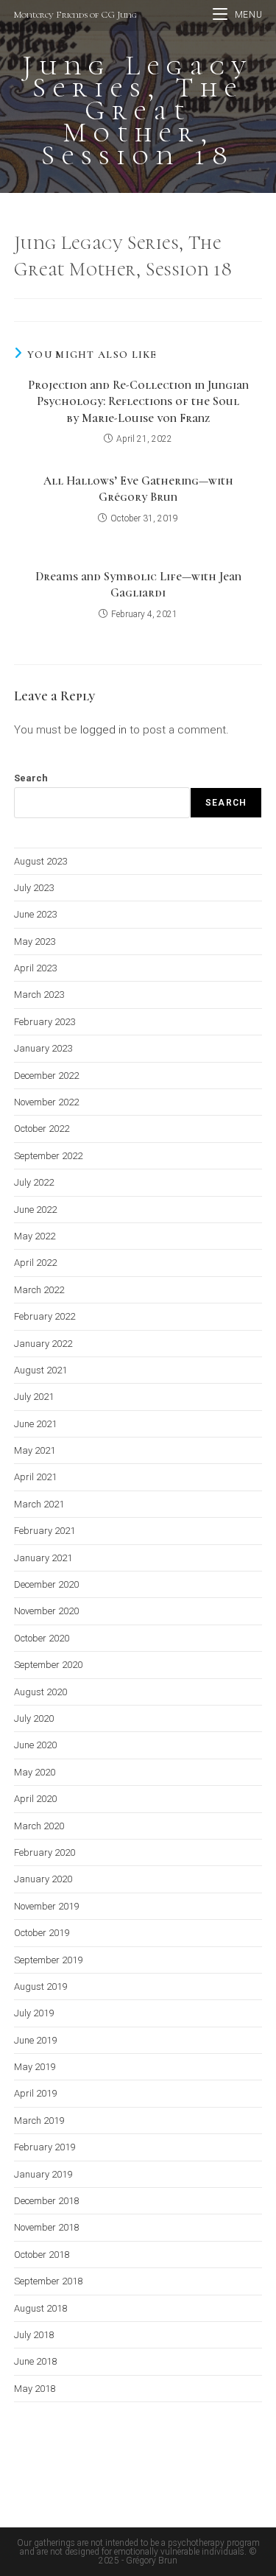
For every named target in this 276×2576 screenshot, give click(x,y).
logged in (103, 730)
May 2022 (35, 1236)
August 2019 (40, 1986)
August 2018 (40, 2308)
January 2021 (43, 1558)
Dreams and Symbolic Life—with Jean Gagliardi (138, 585)
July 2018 (34, 2335)
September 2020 (48, 1665)
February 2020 (45, 1852)
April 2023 (35, 968)
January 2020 (43, 1879)
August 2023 (40, 861)
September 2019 (48, 1960)
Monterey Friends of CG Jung (75, 15)
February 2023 (45, 1022)
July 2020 (34, 1718)
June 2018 (35, 2361)
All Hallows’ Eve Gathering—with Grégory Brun (138, 489)
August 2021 (40, 1370)
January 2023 (43, 1048)
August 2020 (40, 1692)
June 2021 (35, 1424)
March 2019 (39, 2121)
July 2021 (34, 1397)
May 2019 (35, 2067)
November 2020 (46, 1611)
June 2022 (35, 1210)
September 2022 (48, 1156)
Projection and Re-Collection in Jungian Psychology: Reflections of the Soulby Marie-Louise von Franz (138, 402)
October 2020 (42, 1638)
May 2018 (35, 2389)
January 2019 (43, 2174)
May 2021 (35, 1450)
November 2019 (46, 1906)
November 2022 (46, 1102)
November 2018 (46, 2227)
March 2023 (39, 995)
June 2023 (35, 914)
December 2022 (46, 1076)
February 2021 (45, 1531)
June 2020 (35, 1745)
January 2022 (43, 1344)
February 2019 (45, 2147)
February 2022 (45, 1316)
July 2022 (34, 1182)
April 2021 (35, 1477)
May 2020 (35, 1772)
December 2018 (46, 2201)
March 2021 (39, 1504)
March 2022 (39, 1290)
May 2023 (35, 942)
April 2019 (35, 2093)
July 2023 (34, 888)
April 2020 (35, 1799)
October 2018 (42, 2255)
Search (31, 778)
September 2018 (48, 2281)
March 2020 (39, 1826)
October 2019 (42, 1933)
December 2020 (46, 1584)
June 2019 (35, 2040)
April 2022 (35, 1263)
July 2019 (34, 2013)
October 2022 (42, 1129)
